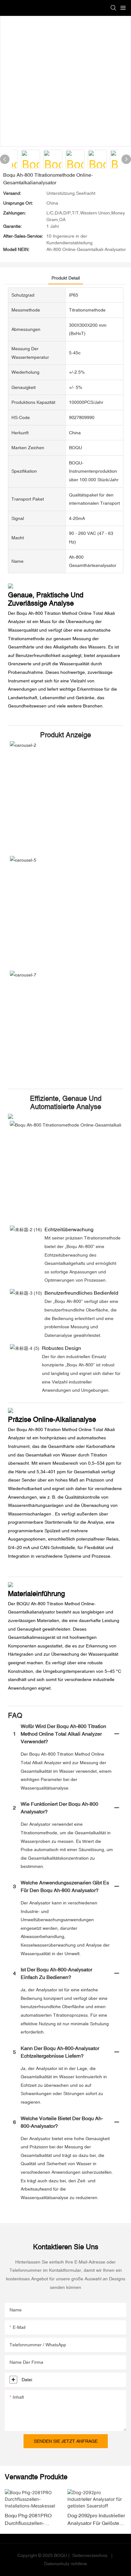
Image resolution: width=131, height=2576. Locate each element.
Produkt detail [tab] (66, 278)
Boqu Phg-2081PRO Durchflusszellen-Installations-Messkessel (32, 2520)
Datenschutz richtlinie (66, 2564)
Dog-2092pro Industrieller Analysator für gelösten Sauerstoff (96, 2520)
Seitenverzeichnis (90, 2555)
